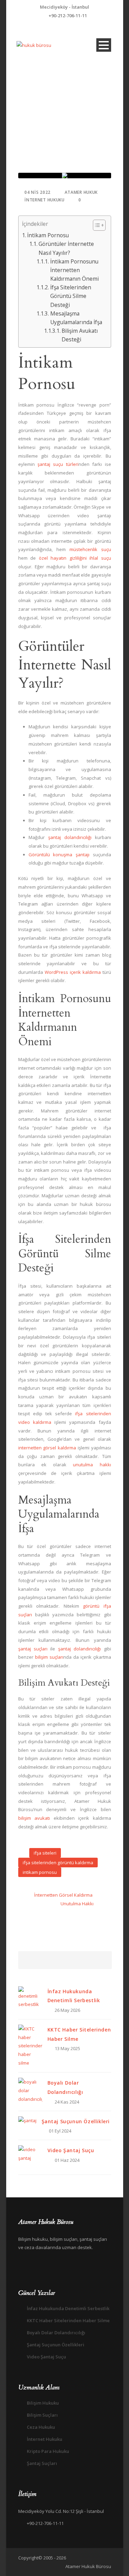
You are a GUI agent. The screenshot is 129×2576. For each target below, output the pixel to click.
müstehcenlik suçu (90, 549)
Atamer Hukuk (81, 192)
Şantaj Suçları (42, 2463)
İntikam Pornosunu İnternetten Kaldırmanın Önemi (74, 270)
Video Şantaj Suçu (71, 2150)
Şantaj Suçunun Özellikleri (76, 2121)
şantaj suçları (33, 1649)
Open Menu (104, 45)
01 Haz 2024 (67, 2160)
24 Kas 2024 (67, 2102)
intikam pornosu (40, 1872)
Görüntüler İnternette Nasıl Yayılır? (66, 248)
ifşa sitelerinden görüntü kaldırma (58, 1863)
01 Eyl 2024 (60, 2131)
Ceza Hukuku (41, 2427)
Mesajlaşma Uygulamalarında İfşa (76, 318)
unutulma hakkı (92, 1465)
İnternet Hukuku (45, 200)
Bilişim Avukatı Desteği (80, 335)
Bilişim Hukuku (43, 2403)
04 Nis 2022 (37, 192)
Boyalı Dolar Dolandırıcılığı (56, 2333)
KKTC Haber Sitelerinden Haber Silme (68, 2320)
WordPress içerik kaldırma (73, 972)
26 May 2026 (67, 2010)
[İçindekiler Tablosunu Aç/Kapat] (96, 225)
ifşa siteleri (45, 1853)
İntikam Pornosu (48, 235)
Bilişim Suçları (42, 2415)
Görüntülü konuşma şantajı (59, 855)
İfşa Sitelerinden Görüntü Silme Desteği (71, 296)
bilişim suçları (49, 1657)
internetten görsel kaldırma (47, 1448)
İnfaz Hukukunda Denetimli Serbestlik (68, 2308)
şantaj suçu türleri (58, 464)
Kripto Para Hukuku (48, 2451)
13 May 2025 (67, 2048)
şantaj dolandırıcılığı (70, 837)
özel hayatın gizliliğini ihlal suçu (75, 558)
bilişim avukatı (34, 1818)
